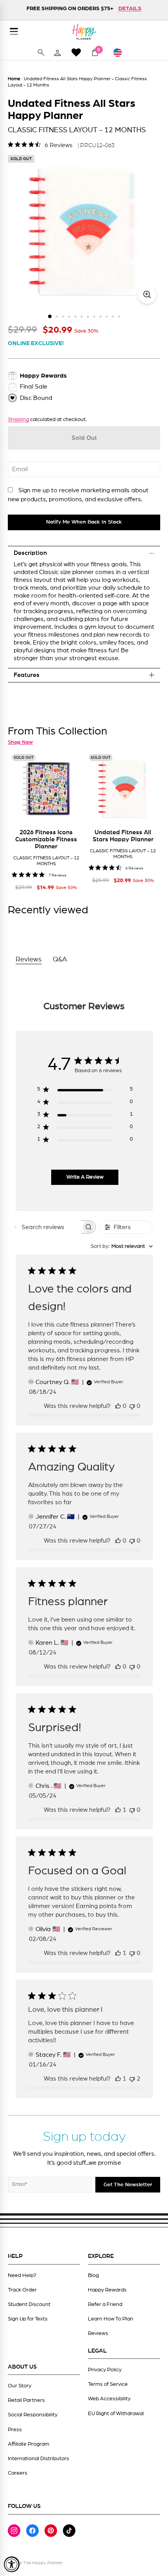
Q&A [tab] (60, 959)
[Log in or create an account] (57, 52)
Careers (18, 2473)
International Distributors (38, 2459)
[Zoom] (147, 294)
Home (14, 79)
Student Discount (29, 2304)
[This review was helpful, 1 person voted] (118, 1810)
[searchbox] (49, 1227)
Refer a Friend (105, 2304)
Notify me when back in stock (84, 522)
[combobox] (122, 1247)
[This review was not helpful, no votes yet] (132, 1406)
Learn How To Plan (111, 2319)
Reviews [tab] (29, 959)
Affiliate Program (29, 2444)
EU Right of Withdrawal (116, 2414)
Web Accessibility (109, 2399)
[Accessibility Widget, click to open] (12, 2564)
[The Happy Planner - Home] (84, 32)
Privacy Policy (105, 2370)
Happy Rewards (107, 2290)
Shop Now (20, 742)
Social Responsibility (33, 2415)
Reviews (98, 2333)
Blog (93, 2275)
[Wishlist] (76, 52)
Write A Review (85, 1177)
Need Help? (22, 2275)
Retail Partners (26, 2400)
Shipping (18, 419)
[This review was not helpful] (132, 2079)
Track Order (22, 2290)
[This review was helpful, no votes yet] (118, 1406)
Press (15, 2430)
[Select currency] (121, 52)
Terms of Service (108, 2384)
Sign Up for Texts (28, 2319)
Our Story (20, 2386)
